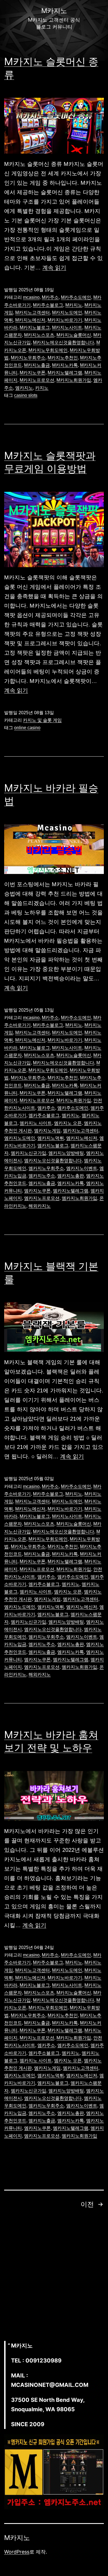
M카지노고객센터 (33, 313)
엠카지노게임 (47, 1131)
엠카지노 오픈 (68, 1123)
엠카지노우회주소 (46, 1168)
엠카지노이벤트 (82, 1168)
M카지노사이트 (67, 327)
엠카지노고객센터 (81, 1131)
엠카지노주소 (42, 1176)
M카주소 (50, 297)
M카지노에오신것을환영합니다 (64, 342)
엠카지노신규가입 (29, 1153)
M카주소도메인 (76, 297)
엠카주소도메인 (73, 1108)
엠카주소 (46, 1108)
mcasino (31, 297)
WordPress (17, 2552)
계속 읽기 (54, 268)
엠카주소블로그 (44, 1115)
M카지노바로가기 (65, 320)
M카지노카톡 (65, 365)
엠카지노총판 (71, 1176)
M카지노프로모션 (37, 380)
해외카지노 (40, 1206)
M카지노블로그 (35, 327)
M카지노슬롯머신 (74, 335)
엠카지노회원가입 (79, 1198)
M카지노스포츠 (39, 335)
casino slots (26, 395)
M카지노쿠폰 (33, 373)
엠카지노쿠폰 (37, 1191)
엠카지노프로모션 (42, 1198)
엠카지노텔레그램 (71, 1191)
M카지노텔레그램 (65, 373)
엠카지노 (24, 388)
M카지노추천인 (63, 358)
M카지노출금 (37, 365)
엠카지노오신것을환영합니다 (53, 1160)
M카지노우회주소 (28, 358)
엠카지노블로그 (53, 1146)
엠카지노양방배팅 (66, 1153)
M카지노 (74, 305)
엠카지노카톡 (71, 1183)
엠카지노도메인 (20, 1138)
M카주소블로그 (48, 305)
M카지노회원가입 (74, 380)
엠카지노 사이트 (36, 1123)
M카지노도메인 (67, 313)
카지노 (42, 388)
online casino (27, 728)
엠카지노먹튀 (51, 1138)
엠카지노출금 (42, 1183)
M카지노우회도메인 (48, 350)
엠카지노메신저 (82, 1138)
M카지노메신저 (30, 320)
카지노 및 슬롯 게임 (42, 720)
